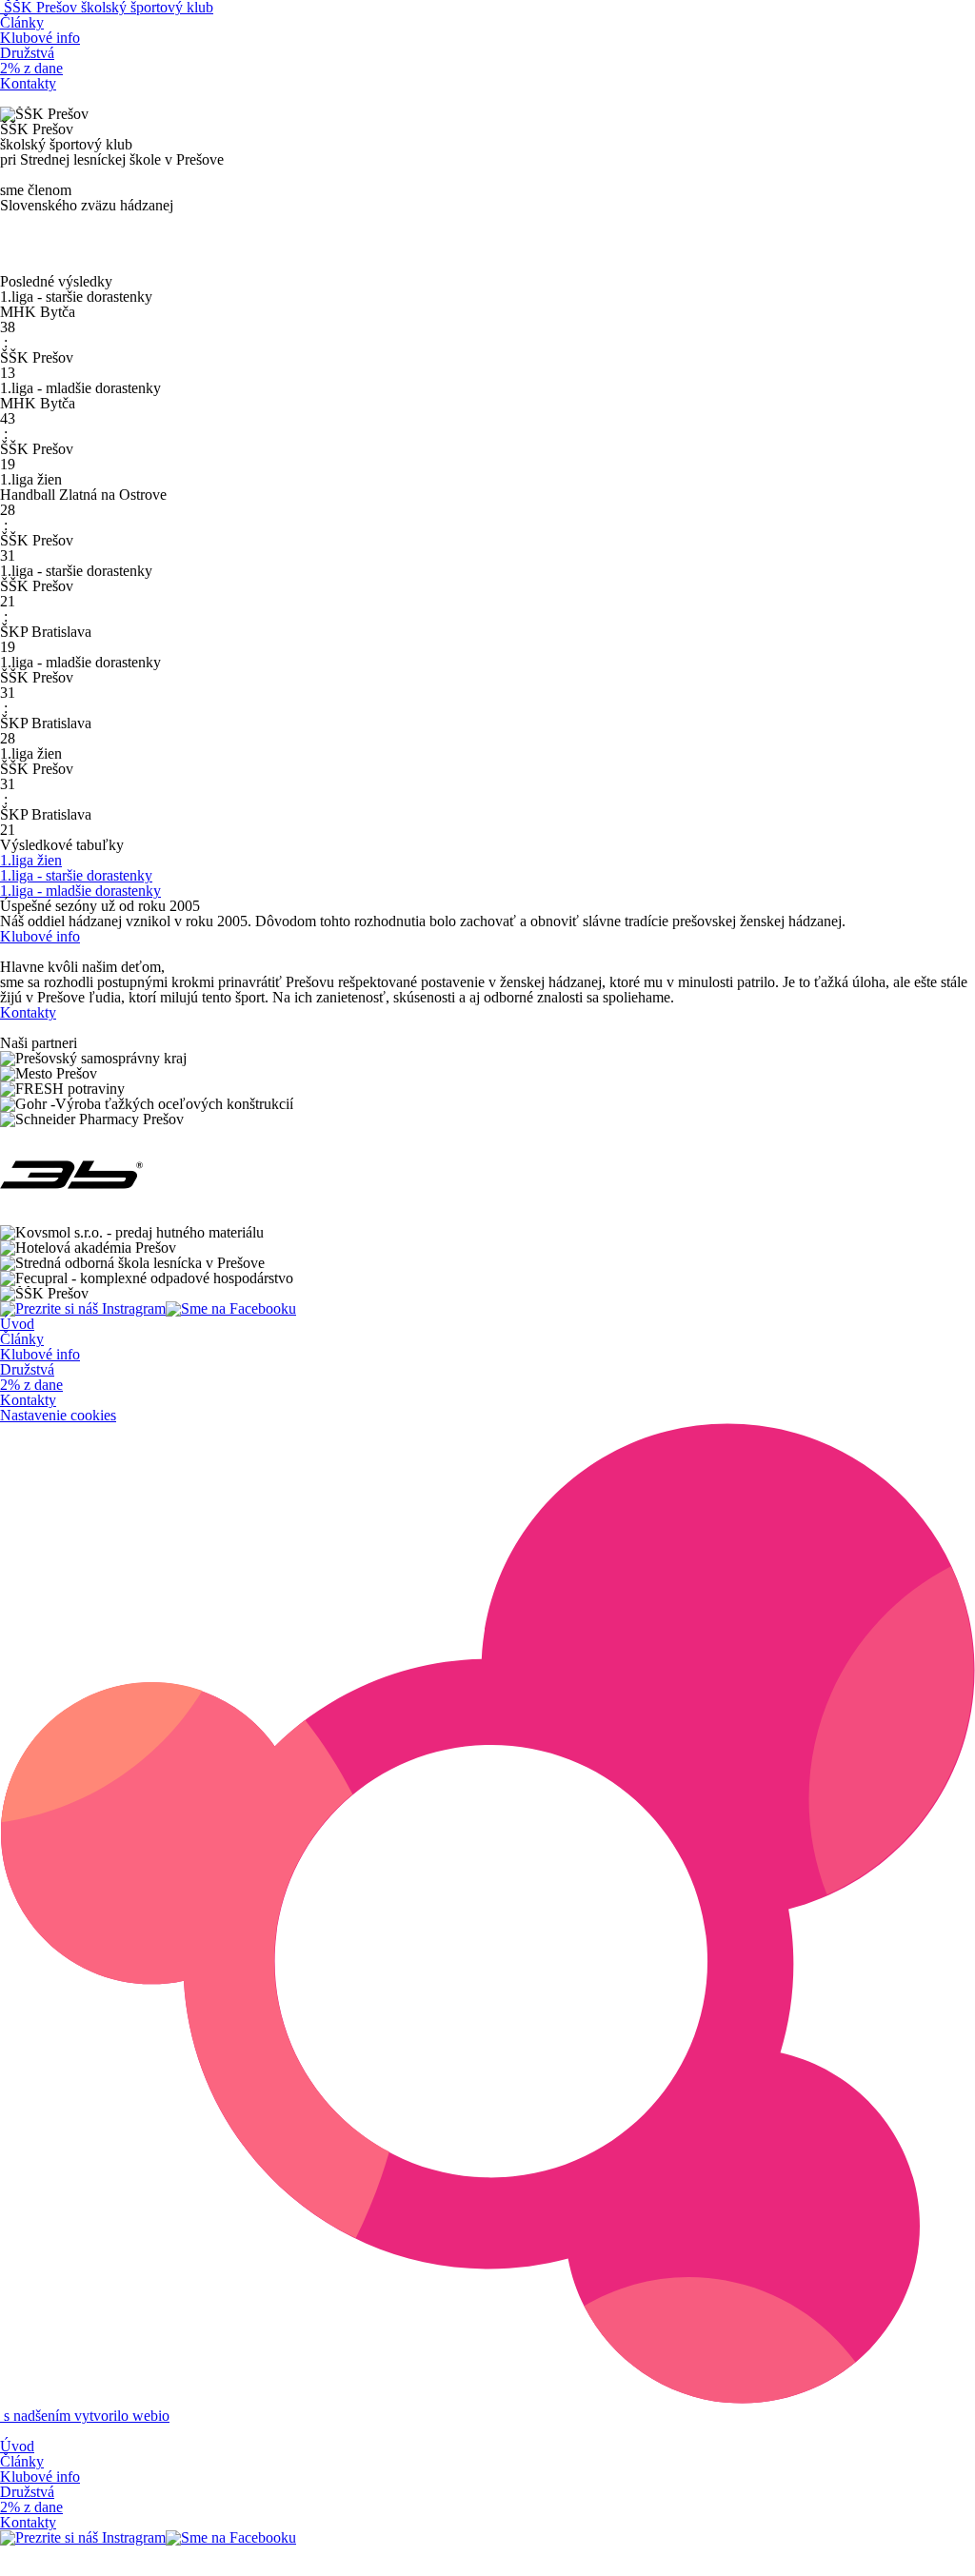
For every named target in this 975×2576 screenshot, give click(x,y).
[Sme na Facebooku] (231, 1308)
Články (22, 22)
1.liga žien (31, 860)
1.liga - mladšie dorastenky (80, 891)
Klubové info (40, 38)
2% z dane (31, 68)
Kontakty (28, 83)
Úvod (17, 1324)
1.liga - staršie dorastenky (76, 875)
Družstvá (27, 53)
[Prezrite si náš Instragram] (83, 1308)
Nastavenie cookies (58, 1415)
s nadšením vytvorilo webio (85, 2416)
